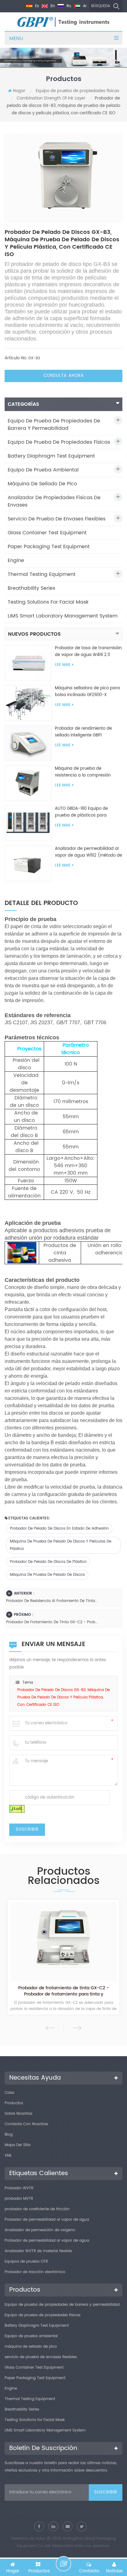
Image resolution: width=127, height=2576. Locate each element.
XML (8, 2156)
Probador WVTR (19, 2188)
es (36, 6)
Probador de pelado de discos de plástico (48, 1562)
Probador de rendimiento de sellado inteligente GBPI (83, 732)
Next (77, 2028)
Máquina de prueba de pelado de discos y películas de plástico (61, 1545)
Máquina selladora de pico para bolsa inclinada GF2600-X (87, 692)
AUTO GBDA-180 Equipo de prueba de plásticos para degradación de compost (81, 812)
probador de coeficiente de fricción (37, 2209)
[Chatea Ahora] (63, 2564)
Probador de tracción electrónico (35, 2272)
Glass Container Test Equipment (47, 533)
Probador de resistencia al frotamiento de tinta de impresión (52, 1601)
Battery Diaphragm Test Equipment (51, 456)
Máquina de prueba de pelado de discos (47, 1575)
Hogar (19, 91)
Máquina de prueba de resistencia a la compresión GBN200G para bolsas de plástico (83, 772)
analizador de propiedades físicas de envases (54, 501)
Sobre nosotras (18, 2114)
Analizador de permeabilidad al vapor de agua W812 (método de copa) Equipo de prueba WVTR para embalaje (88, 852)
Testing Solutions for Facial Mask (48, 602)
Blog (9, 2135)
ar (84, 6)
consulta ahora (64, 376)
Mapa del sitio (18, 2145)
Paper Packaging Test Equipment (49, 547)
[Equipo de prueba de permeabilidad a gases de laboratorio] (63, 1942)
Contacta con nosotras (26, 2124)
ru (68, 6)
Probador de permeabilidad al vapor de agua (47, 2220)
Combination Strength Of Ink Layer (51, 98)
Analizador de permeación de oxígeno (40, 2230)
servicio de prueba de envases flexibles (57, 519)
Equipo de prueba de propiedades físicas (78, 91)
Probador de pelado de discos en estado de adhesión (59, 1528)
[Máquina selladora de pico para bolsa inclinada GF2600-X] (28, 703)
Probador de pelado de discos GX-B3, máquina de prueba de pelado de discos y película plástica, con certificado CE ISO (63, 1697)
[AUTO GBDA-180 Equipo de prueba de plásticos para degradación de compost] (28, 823)
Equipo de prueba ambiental (43, 470)
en (52, 6)
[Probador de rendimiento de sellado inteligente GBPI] (28, 743)
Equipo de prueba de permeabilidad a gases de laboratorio (64, 1991)
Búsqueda (101, 6)
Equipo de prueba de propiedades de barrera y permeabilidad (54, 425)
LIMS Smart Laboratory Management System (63, 616)
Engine (16, 560)
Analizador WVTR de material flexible (38, 2251)
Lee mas (63, 665)
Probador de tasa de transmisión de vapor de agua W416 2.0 (88, 652)
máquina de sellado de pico (42, 484)
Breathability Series (31, 588)
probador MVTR (19, 2199)
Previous (50, 2028)
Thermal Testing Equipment (42, 574)
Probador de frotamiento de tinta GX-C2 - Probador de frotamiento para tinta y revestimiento (52, 1622)
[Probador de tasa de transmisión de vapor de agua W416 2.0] (28, 663)
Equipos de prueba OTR (26, 2262)
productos (14, 2103)
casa (9, 2093)
